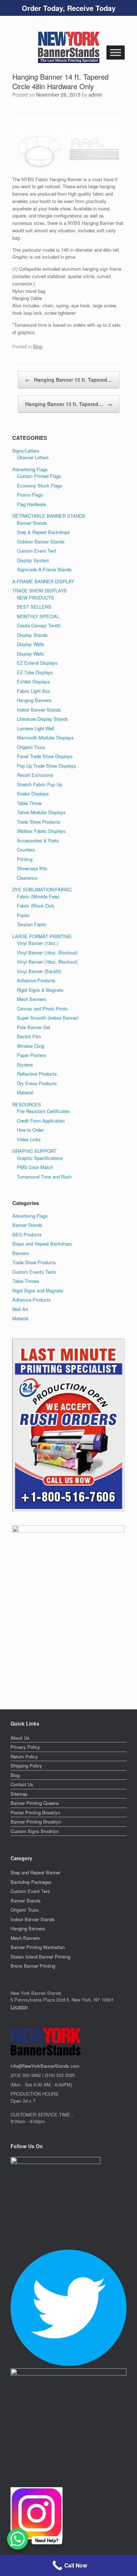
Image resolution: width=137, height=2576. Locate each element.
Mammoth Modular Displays (45, 737)
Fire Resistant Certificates (43, 1111)
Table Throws (26, 1281)
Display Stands (32, 635)
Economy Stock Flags (40, 485)
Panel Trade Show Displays (45, 756)
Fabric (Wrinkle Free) (38, 896)
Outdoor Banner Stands (41, 542)
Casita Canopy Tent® (39, 625)
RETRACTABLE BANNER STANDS (49, 516)
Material (25, 1092)
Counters (26, 850)
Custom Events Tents (34, 1272)
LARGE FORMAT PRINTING (42, 936)
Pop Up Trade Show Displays (47, 766)
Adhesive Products (36, 980)
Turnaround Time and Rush (44, 1177)
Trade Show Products (39, 822)
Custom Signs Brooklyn (35, 1831)
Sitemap (19, 1794)
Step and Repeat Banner (35, 1872)
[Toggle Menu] (116, 52)
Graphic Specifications (40, 1158)
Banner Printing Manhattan (38, 1947)
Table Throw (29, 803)
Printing (25, 859)
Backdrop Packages (31, 1882)
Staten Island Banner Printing (40, 1957)
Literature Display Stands (43, 719)
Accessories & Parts (38, 840)
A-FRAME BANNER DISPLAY (43, 581)
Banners (21, 1253)
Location (19, 2007)
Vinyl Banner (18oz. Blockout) (47, 962)
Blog (38, 346)
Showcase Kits (32, 868)
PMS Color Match (35, 1167)
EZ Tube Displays (35, 672)
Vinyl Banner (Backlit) (39, 971)
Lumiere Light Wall (35, 728)
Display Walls (31, 644)
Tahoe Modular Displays (41, 812)
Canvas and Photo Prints (42, 1009)
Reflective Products (37, 1074)
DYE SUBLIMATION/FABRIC (42, 889)
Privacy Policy (25, 1747)
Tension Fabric (32, 924)
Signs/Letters (26, 451)
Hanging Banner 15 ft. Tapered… (69, 380)
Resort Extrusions (35, 775)
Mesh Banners (32, 999)
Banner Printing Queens (35, 1803)
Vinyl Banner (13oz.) (38, 943)
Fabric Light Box (34, 691)
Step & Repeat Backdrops (43, 532)
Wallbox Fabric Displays (41, 831)
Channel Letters (33, 457)
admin (95, 94)
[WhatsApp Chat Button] (18, 2539)
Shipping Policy (26, 1766)
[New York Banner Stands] (68, 47)
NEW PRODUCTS (35, 598)
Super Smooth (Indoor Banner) (48, 1018)
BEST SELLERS (34, 607)
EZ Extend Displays (37, 663)
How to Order (30, 1130)
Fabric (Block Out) (35, 906)
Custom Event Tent (37, 551)
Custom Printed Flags (39, 476)
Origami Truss (31, 747)
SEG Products (27, 1234)
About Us (20, 1738)
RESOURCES (27, 1104)
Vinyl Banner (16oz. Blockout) (47, 952)
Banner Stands (32, 523)
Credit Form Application (41, 1121)
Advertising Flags (30, 469)
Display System (33, 560)
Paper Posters (31, 1055)
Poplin (23, 915)
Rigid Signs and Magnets (38, 1290)
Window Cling (31, 1046)
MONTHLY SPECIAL (38, 616)
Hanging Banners (34, 700)
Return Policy (24, 1756)
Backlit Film (29, 1036)
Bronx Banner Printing (33, 1966)
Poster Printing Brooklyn (35, 1812)
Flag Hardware (31, 504)
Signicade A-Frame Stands (44, 569)
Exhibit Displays (33, 681)
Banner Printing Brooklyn (36, 1822)
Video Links (29, 1139)
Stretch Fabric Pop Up (40, 784)
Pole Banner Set (34, 1027)
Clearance (27, 878)
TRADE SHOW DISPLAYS (40, 591)
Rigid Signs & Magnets (40, 990)
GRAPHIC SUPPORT (34, 1151)
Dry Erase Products (37, 1083)
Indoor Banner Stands (39, 710)
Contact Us (22, 1784)
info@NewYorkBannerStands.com (45, 2066)
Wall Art (20, 1309)
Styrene (25, 1065)
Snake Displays (33, 794)
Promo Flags (30, 495)
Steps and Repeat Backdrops (42, 1244)
